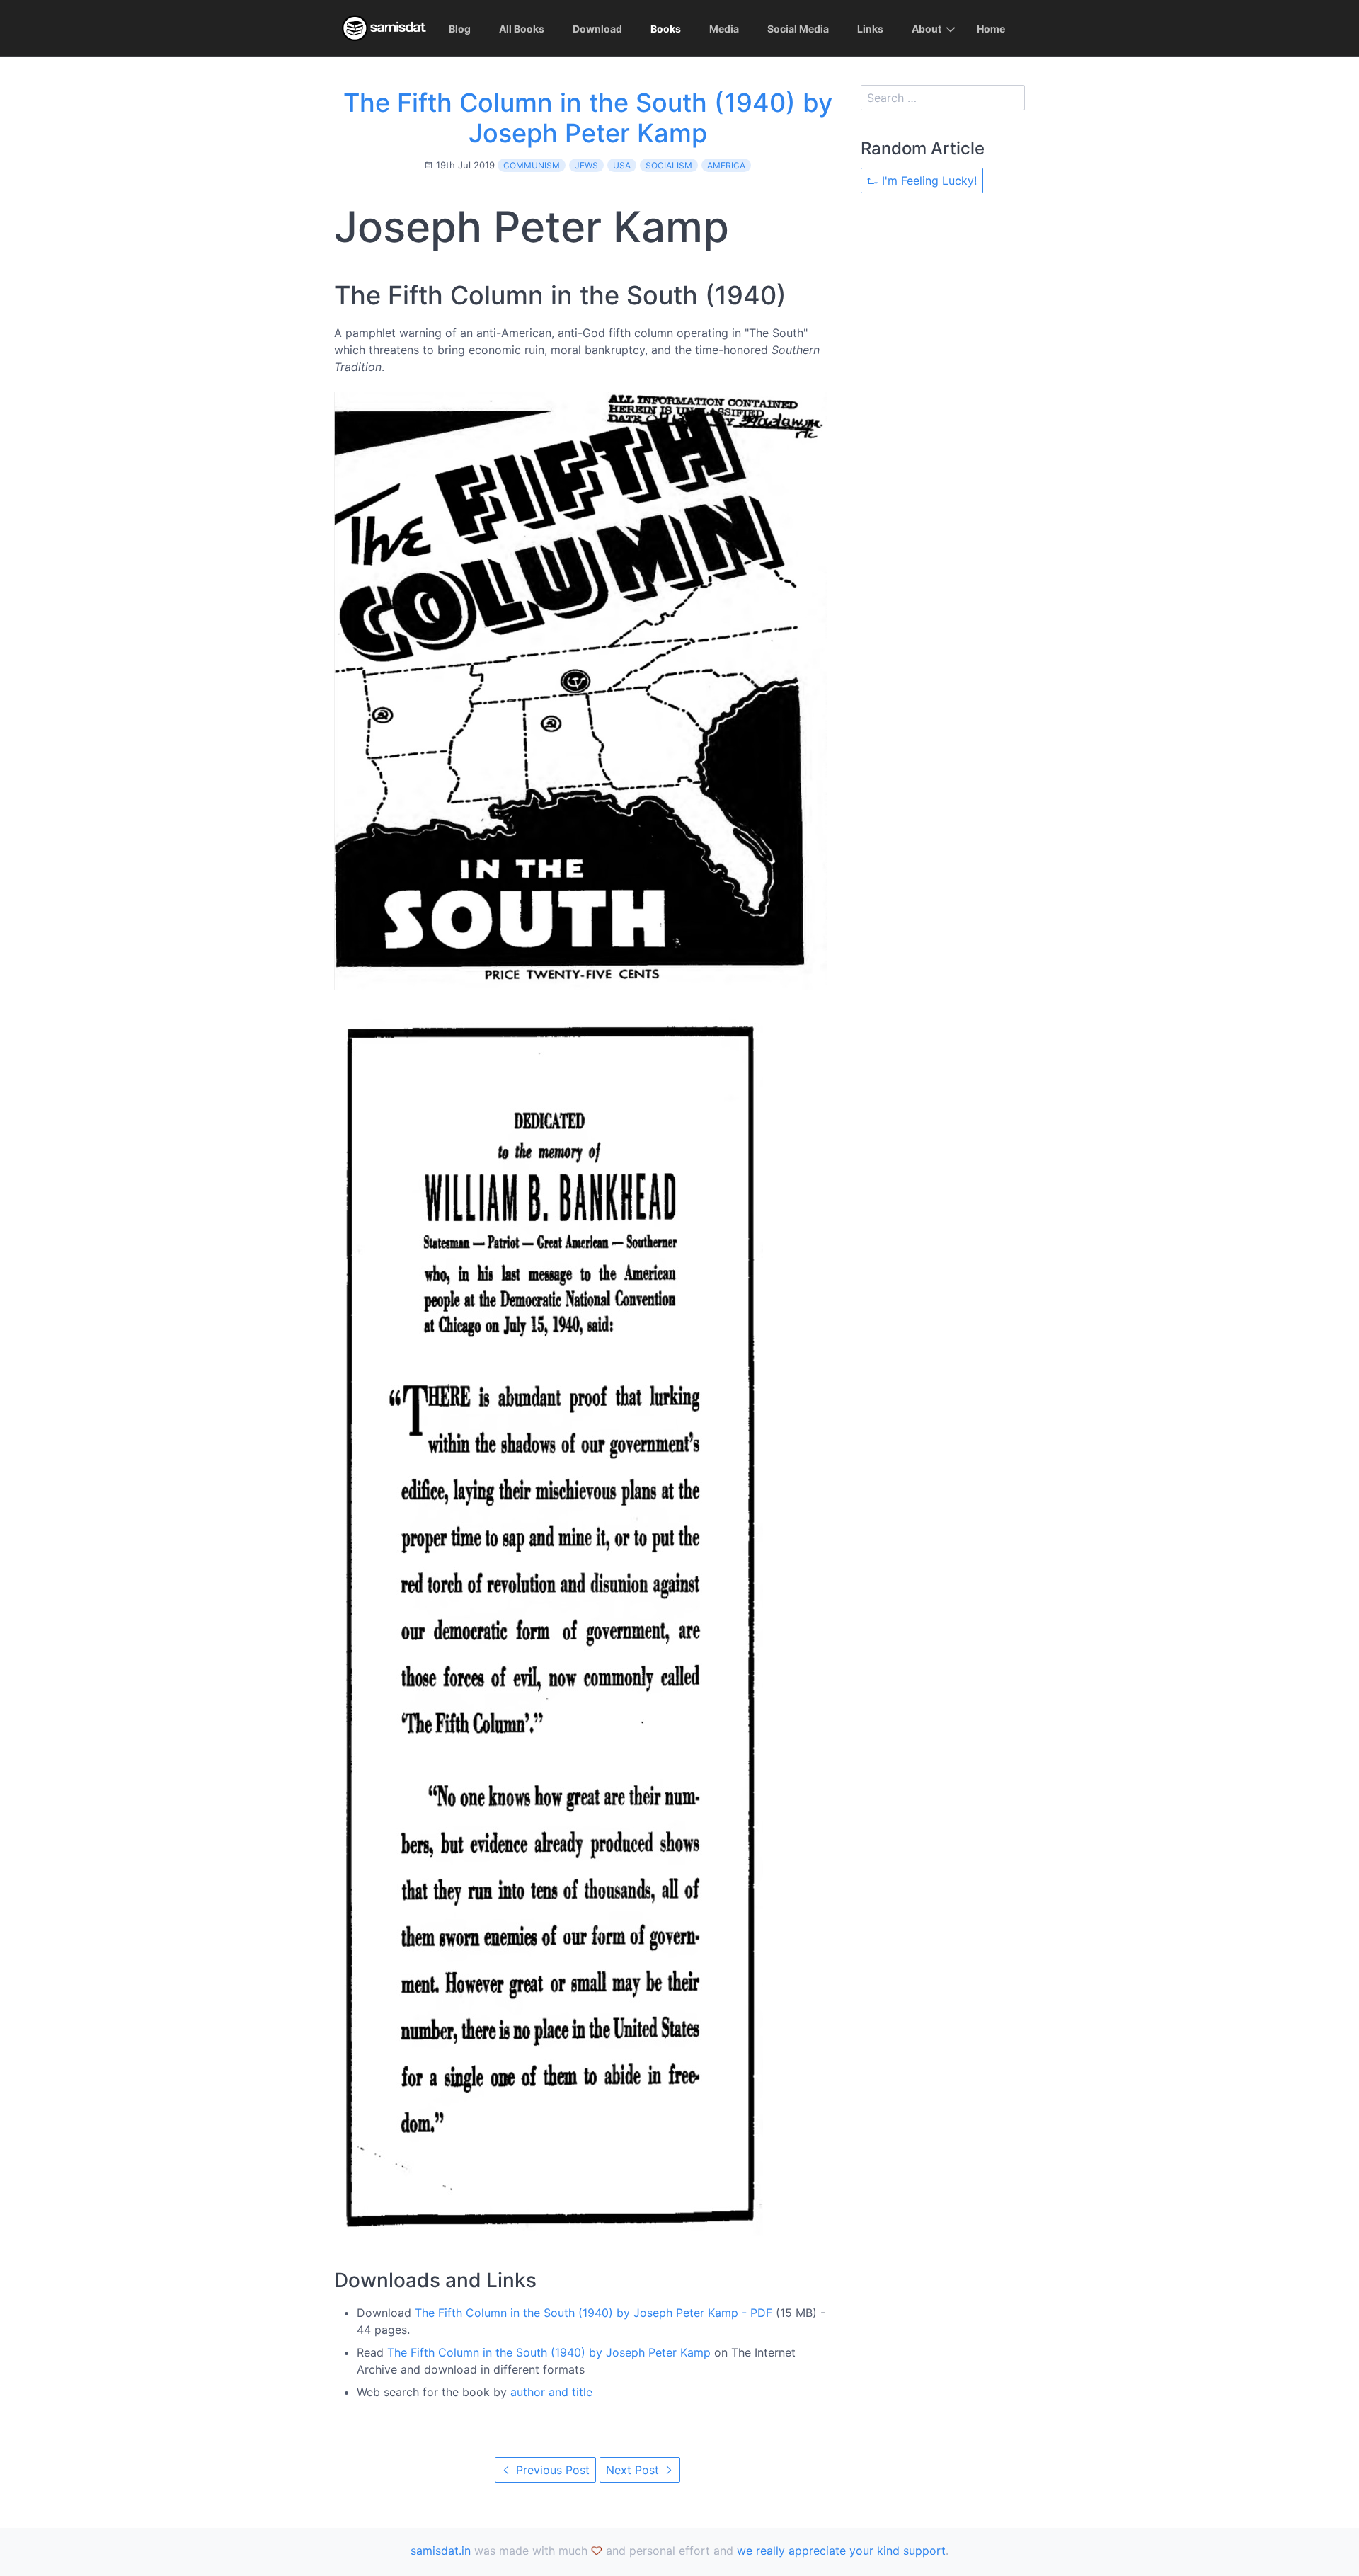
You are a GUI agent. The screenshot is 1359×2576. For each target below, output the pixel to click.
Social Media (798, 29)
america (726, 165)
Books (666, 29)
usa (622, 165)
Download (597, 29)
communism (532, 165)
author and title (551, 2392)
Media (724, 29)
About (927, 29)
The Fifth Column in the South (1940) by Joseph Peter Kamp (588, 118)
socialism (669, 165)
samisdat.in (441, 2551)
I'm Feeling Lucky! (928, 181)
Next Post (634, 2470)
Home (991, 29)
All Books (522, 29)
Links (870, 29)
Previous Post (551, 2470)
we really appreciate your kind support (841, 2551)
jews (586, 165)
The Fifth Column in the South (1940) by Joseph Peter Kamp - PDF (594, 2313)
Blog (460, 29)
